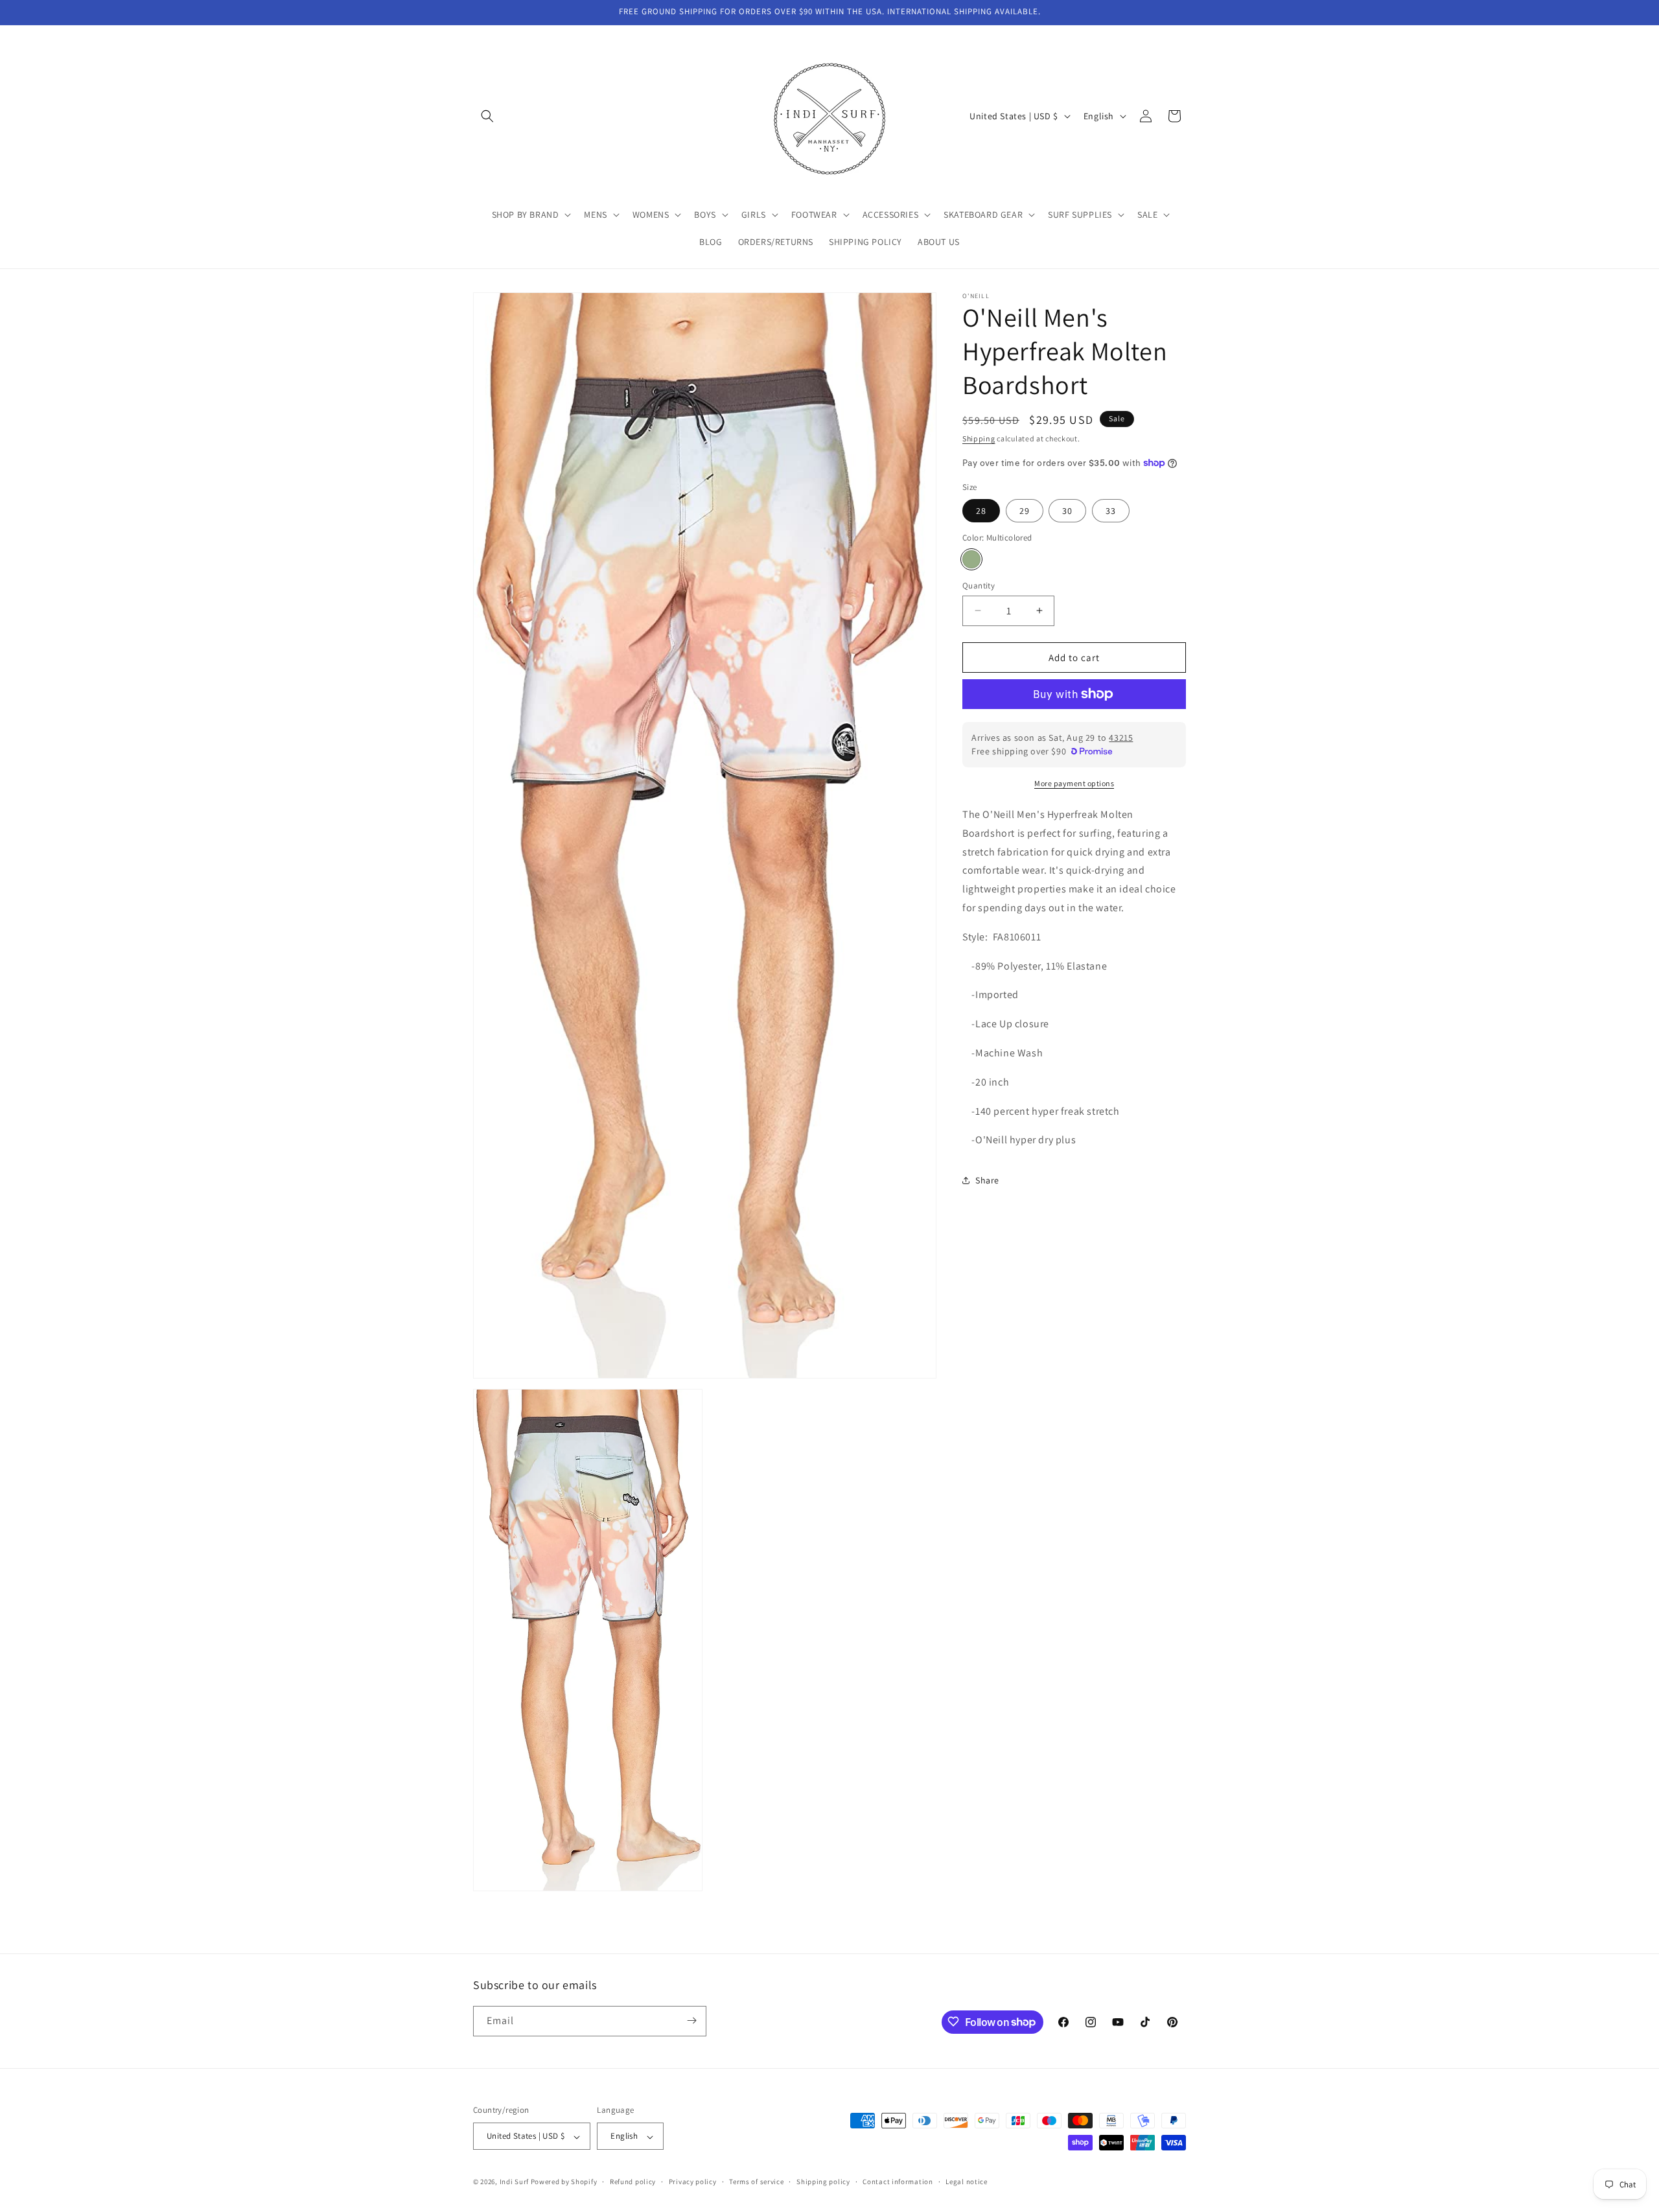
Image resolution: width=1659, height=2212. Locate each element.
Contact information (898, 2182)
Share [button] (987, 1180)
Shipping (979, 438)
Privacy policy (693, 2182)
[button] (487, 116)
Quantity (979, 585)
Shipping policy (823, 2182)
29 (1025, 511)
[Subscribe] (691, 2020)
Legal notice (966, 2182)
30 (1067, 511)
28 (981, 511)
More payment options (1074, 783)
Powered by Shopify (564, 2182)
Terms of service (756, 2182)
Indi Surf (514, 2182)
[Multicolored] (971, 559)
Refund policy (633, 2182)
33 (1111, 511)
